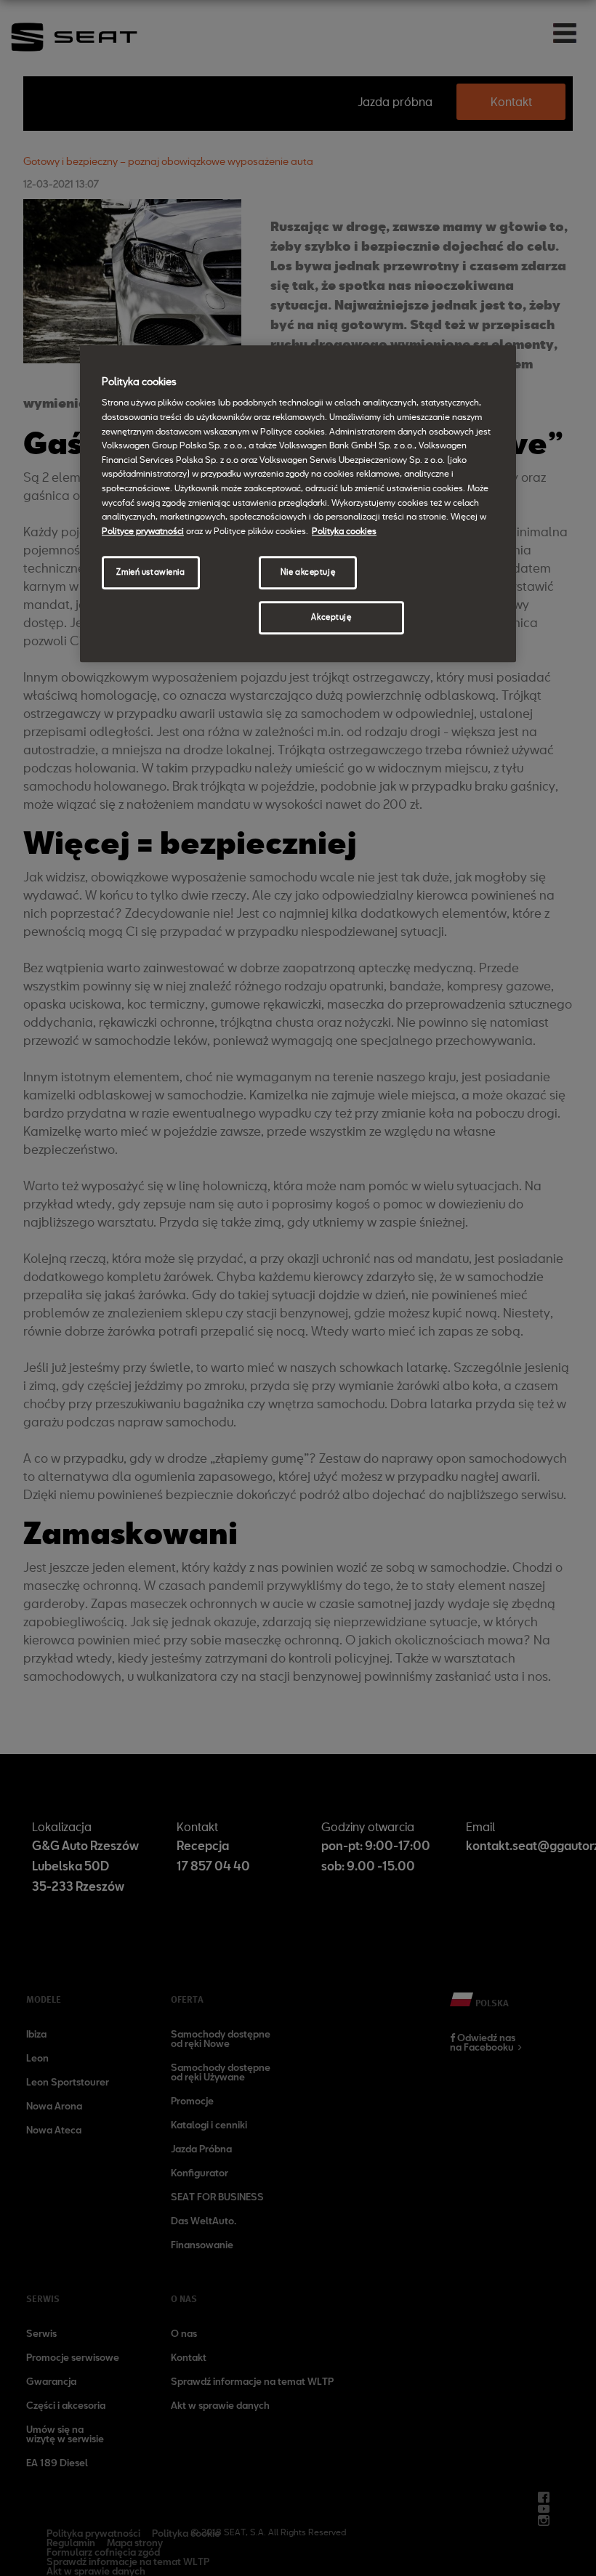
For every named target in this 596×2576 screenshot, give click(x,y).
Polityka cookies (344, 530)
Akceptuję (331, 617)
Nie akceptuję (308, 573)
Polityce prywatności (143, 530)
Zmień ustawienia (150, 573)
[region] (298, 504)
